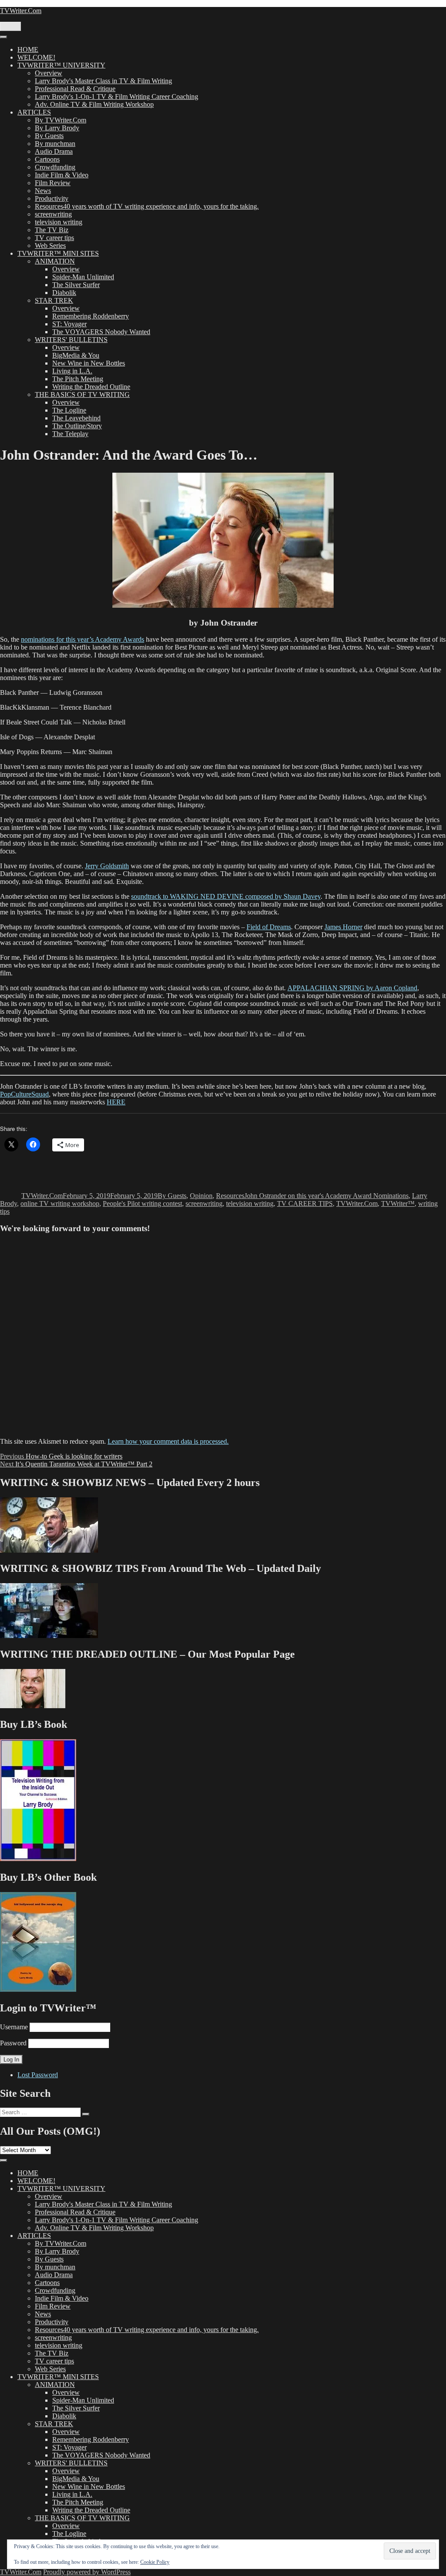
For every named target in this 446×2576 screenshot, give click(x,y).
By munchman (55, 144)
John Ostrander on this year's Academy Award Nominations (326, 1196)
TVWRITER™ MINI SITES (58, 253)
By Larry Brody (57, 128)
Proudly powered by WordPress (87, 2572)
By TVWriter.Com (61, 120)
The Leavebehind (76, 418)
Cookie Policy (155, 2562)
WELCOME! (36, 57)
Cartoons (47, 159)
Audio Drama (54, 151)
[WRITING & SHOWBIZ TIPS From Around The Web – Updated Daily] (49, 1636)
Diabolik (64, 293)
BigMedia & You (76, 355)
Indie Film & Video (62, 175)
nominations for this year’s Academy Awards (83, 639)
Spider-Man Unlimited (83, 277)
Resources (230, 1196)
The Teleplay (70, 434)
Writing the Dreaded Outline (91, 387)
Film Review (53, 183)
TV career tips (54, 238)
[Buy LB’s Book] (38, 1859)
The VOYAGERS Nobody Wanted (101, 332)
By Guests (49, 136)
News (43, 191)
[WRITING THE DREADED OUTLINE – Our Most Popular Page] (33, 1706)
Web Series (50, 245)
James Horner (343, 927)
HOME (28, 49)
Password (13, 2043)
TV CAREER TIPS (305, 1203)
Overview (49, 73)
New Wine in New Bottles (89, 363)
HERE (116, 1102)
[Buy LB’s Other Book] (38, 1989)
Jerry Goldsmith (107, 866)
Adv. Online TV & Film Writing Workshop (94, 104)
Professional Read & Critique (75, 89)
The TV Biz (52, 230)
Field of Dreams (269, 927)
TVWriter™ (398, 1203)
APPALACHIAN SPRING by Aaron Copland (352, 988)
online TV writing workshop (60, 1203)
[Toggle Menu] (3, 37)
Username (14, 2027)
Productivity (52, 198)
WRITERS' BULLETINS (71, 340)
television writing (59, 222)
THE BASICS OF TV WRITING (82, 394)
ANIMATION (55, 261)
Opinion (201, 1196)
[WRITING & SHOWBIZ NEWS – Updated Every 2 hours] (49, 1550)
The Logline (69, 410)
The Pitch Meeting (78, 379)
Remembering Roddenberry (91, 316)
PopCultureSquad (24, 1094)
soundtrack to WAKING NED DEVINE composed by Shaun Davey (226, 896)
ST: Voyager (69, 324)
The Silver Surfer (76, 285)
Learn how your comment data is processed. (168, 1441)
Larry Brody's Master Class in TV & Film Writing (103, 81)
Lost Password (38, 2075)
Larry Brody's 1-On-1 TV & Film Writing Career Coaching (117, 96)
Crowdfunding (55, 167)
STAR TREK (54, 300)
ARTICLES (34, 112)
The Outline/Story (77, 426)
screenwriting (53, 214)
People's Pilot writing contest (142, 1203)
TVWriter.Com (21, 11)
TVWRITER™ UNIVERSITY (61, 65)
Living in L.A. (72, 371)
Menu (10, 26)
